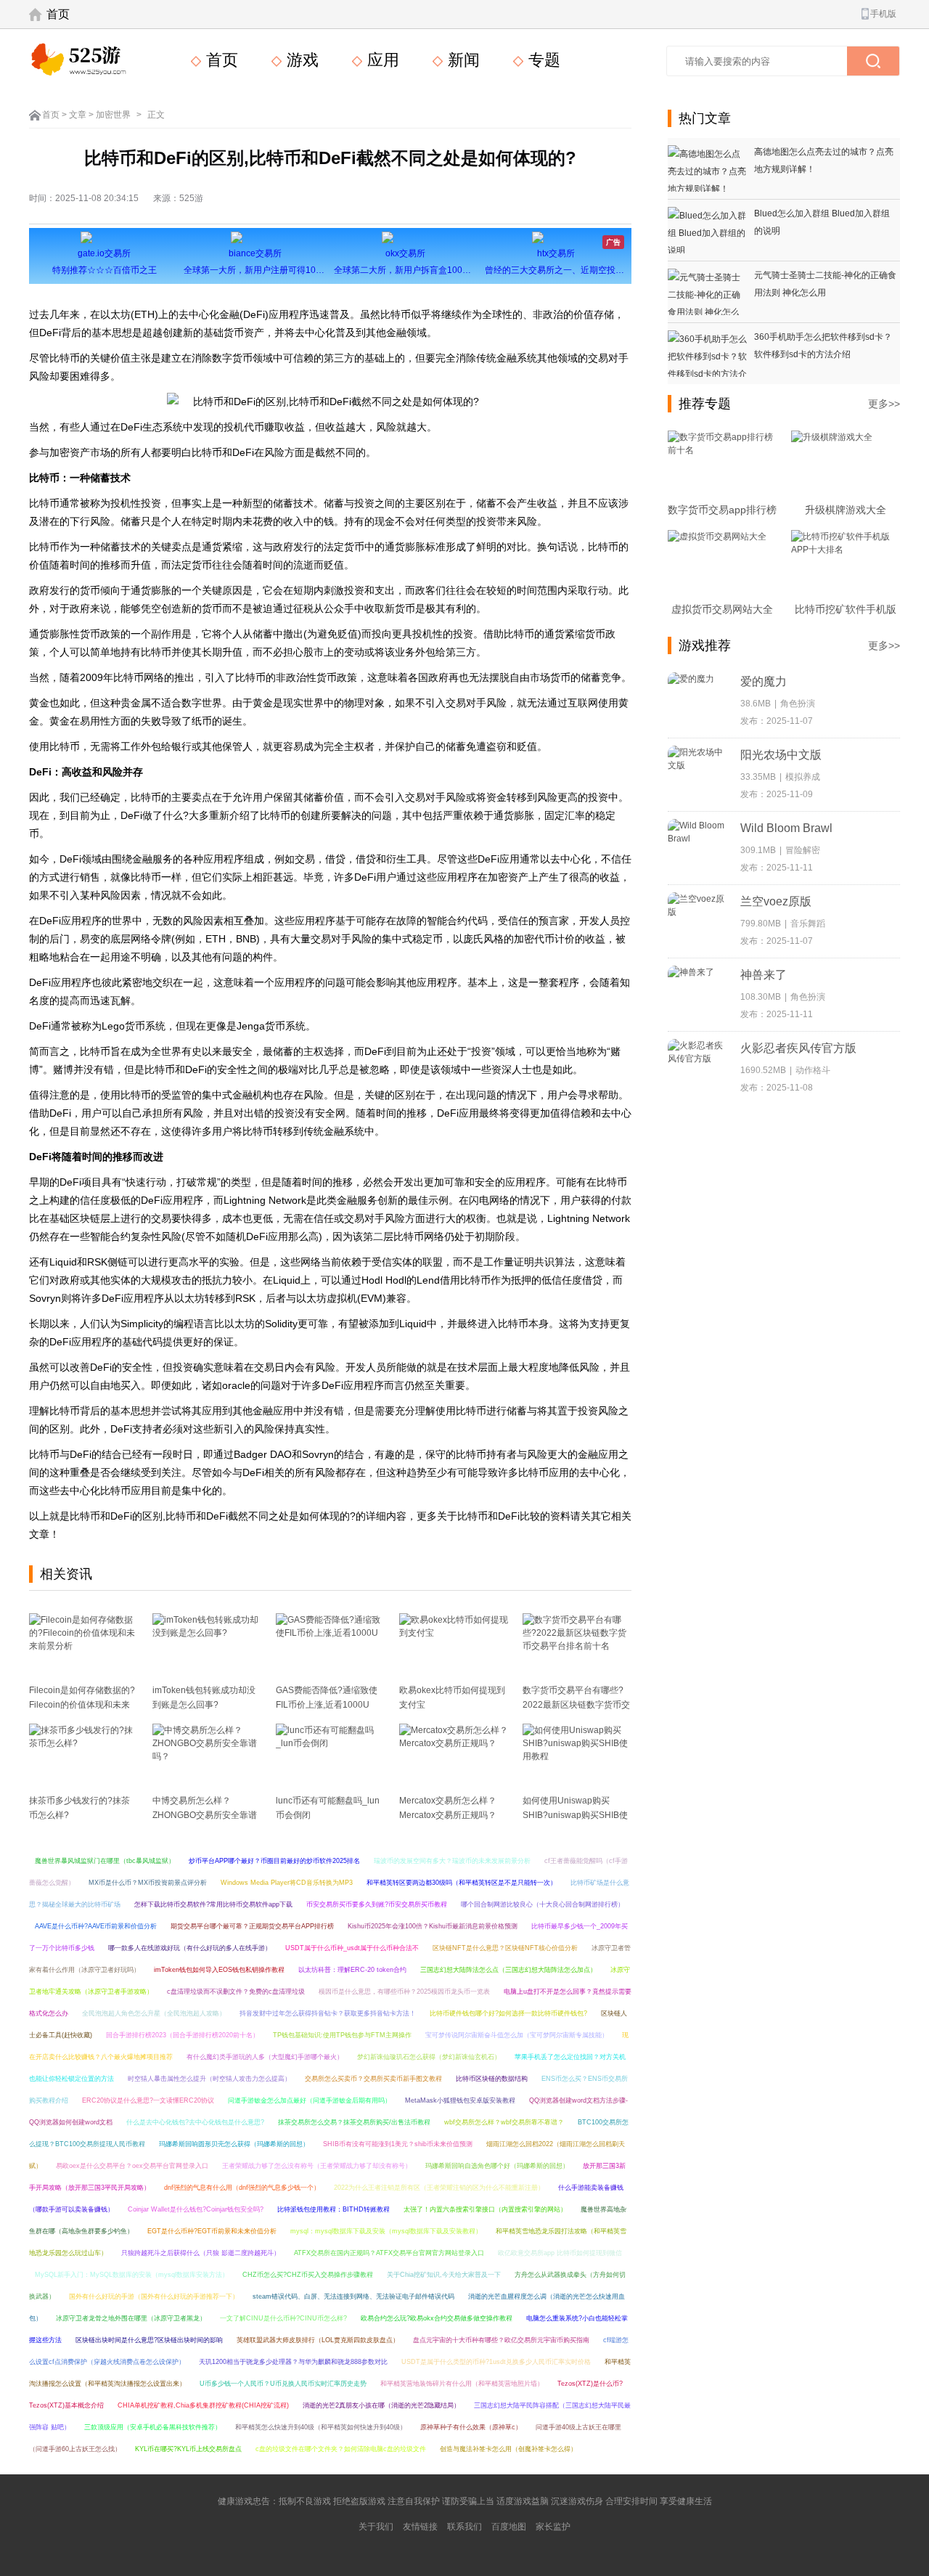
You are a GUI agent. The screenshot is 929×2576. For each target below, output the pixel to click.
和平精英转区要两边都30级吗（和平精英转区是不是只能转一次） (462, 1883)
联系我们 (464, 2527)
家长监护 (553, 2527)
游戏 (300, 60)
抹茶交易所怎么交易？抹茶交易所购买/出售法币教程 (354, 2122)
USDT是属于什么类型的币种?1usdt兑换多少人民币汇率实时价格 (496, 2362)
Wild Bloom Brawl (786, 828)
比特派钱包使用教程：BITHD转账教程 (333, 2209)
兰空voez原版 (776, 901)
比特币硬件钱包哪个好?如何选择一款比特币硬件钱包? (508, 2013)
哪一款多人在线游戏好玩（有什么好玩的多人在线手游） (190, 1948)
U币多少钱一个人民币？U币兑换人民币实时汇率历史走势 (283, 2384)
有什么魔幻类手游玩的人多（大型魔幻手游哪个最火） (265, 2057)
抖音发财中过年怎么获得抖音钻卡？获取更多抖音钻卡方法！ (328, 2013)
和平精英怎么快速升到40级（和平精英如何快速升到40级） (321, 2427)
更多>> (884, 404)
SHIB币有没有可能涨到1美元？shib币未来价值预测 (398, 2144)
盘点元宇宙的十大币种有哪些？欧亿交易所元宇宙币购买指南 (501, 2340)
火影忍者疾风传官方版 (798, 1048)
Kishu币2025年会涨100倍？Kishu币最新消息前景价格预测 (433, 1926)
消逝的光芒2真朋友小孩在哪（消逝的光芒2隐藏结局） (381, 2405)
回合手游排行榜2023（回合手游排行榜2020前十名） (183, 2035)
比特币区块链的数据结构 (492, 2079)
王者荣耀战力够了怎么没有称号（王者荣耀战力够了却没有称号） (317, 2166)
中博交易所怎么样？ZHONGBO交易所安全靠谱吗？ (205, 1815)
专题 (542, 60)
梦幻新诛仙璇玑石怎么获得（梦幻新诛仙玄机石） (429, 2057)
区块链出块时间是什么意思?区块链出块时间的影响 (149, 2340)
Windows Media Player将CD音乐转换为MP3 (287, 1883)
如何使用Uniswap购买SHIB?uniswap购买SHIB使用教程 (575, 1815)
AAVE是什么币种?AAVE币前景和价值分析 (96, 1926)
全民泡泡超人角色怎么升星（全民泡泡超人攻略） (154, 2013)
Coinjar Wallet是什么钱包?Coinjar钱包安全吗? (196, 2209)
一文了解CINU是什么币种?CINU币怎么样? (283, 2318)
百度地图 (509, 2527)
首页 (58, 14)
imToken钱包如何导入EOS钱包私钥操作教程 (219, 1970)
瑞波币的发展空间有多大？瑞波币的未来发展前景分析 (452, 1861)
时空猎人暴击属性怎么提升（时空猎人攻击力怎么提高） (209, 2079)
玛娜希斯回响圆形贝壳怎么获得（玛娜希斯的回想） (234, 2144)
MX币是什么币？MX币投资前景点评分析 (148, 1883)
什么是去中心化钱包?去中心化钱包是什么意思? (195, 2122)
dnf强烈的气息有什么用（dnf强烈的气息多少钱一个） (242, 2188)
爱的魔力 (764, 681)
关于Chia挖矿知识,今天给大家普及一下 (444, 2275)
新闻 (462, 60)
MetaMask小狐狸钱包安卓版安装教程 (460, 2100)
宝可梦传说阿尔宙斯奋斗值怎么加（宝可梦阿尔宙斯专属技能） (517, 2035)
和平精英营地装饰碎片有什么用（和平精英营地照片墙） (462, 2384)
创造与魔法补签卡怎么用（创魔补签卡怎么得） (508, 2449)
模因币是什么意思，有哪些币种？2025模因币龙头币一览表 (404, 1992)
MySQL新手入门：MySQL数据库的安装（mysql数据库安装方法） (132, 2275)
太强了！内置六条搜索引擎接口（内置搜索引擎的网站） (485, 2209)
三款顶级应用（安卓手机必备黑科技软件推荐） (153, 2427)
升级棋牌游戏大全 (846, 510)
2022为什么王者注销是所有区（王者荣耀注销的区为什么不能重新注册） (439, 2188)
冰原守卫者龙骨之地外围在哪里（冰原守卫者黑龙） (131, 2318)
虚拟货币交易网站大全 (722, 609)
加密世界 (113, 115)
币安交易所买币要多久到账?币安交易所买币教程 (377, 1904)
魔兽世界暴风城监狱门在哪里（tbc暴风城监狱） (105, 1861)
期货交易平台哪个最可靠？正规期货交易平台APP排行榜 (252, 1926)
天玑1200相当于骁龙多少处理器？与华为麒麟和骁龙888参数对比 (293, 2362)
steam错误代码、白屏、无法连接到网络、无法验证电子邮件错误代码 (353, 2296)
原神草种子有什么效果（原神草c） (471, 2427)
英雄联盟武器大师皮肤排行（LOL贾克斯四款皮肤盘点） (318, 2340)
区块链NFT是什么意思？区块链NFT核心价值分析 (505, 1948)
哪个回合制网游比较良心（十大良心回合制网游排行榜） (543, 1904)
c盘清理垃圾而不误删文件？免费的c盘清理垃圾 (236, 1992)
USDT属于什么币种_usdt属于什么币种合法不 (352, 1948)
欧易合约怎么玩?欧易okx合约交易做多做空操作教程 (437, 2318)
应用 (381, 60)
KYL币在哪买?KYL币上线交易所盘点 (188, 2449)
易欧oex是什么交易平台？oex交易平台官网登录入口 (132, 2166)
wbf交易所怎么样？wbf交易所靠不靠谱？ (504, 2122)
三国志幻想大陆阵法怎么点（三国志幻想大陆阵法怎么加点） (508, 1970)
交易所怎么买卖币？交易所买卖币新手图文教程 (373, 2079)
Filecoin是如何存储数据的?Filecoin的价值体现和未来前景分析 (82, 1705)
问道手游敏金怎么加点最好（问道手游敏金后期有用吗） (310, 2100)
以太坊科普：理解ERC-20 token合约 (352, 1970)
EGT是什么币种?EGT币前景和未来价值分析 (212, 2231)
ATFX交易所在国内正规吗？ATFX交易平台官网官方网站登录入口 (389, 2253)
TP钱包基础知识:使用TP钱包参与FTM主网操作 (342, 2035)
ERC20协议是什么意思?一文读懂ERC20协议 (148, 2100)
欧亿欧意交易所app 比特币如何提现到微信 (560, 2253)
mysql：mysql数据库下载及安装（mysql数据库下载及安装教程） (386, 2231)
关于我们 (376, 2527)
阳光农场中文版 (781, 755)
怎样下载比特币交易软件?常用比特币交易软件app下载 (213, 1904)
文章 (78, 115)
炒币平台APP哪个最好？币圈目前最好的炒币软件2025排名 (274, 1861)
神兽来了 (764, 975)
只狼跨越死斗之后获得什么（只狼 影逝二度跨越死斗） (201, 2253)
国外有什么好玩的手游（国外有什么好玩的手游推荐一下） (154, 2296)
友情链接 (420, 2527)
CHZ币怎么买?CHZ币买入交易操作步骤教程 (308, 2275)
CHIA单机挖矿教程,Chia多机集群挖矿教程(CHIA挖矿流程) (203, 2405)
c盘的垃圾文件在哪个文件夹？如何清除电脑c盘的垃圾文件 (341, 2449)
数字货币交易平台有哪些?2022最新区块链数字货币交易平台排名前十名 (576, 1705)
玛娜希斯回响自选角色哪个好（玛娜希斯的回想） (497, 2166)
